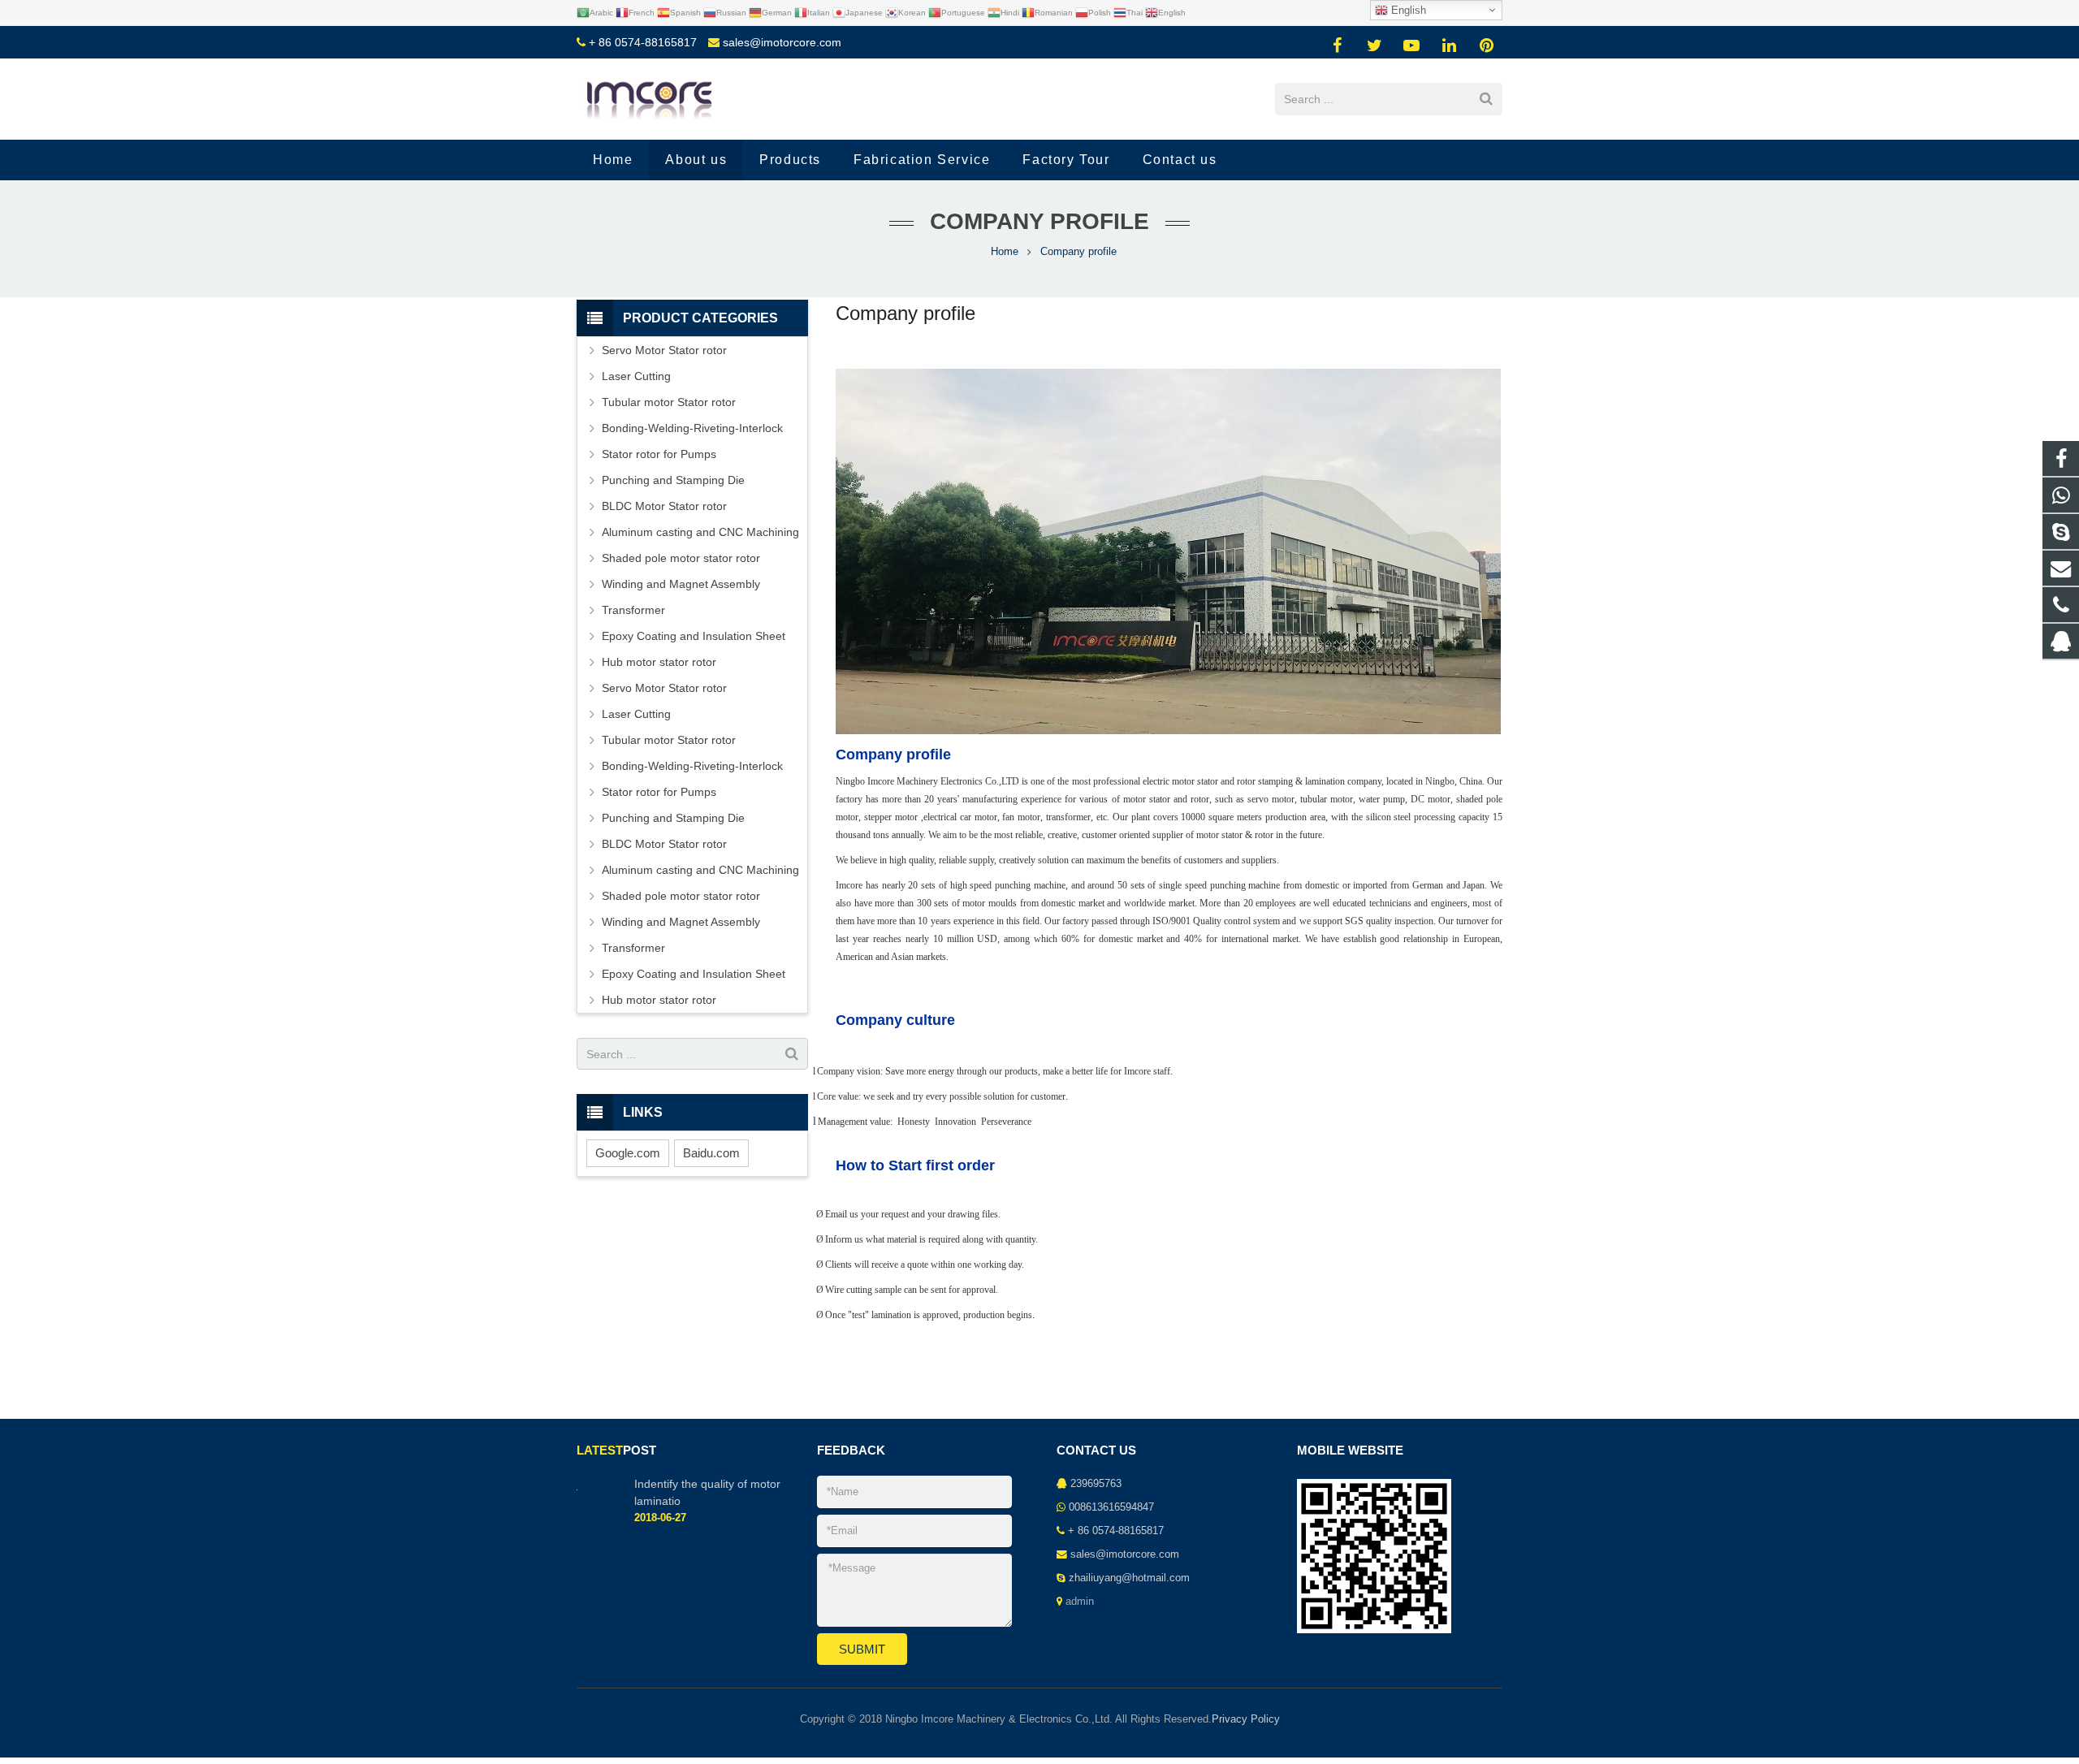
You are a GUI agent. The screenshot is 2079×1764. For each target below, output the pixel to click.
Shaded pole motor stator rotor (681, 558)
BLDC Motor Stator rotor (664, 506)
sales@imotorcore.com (782, 42)
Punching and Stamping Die (673, 480)
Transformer (633, 610)
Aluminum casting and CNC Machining (700, 532)
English (1407, 10)
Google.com (628, 1153)
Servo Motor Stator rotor (664, 350)
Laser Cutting (636, 376)
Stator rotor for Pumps (659, 454)
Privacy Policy (1246, 1719)
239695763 (1096, 1484)
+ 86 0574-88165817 (643, 42)
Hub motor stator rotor (659, 662)
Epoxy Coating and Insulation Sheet (694, 636)
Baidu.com (711, 1153)
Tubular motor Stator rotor (669, 402)
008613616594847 (1111, 1507)
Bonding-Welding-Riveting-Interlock (692, 428)
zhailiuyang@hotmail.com (1129, 1578)
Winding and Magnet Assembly (681, 584)
